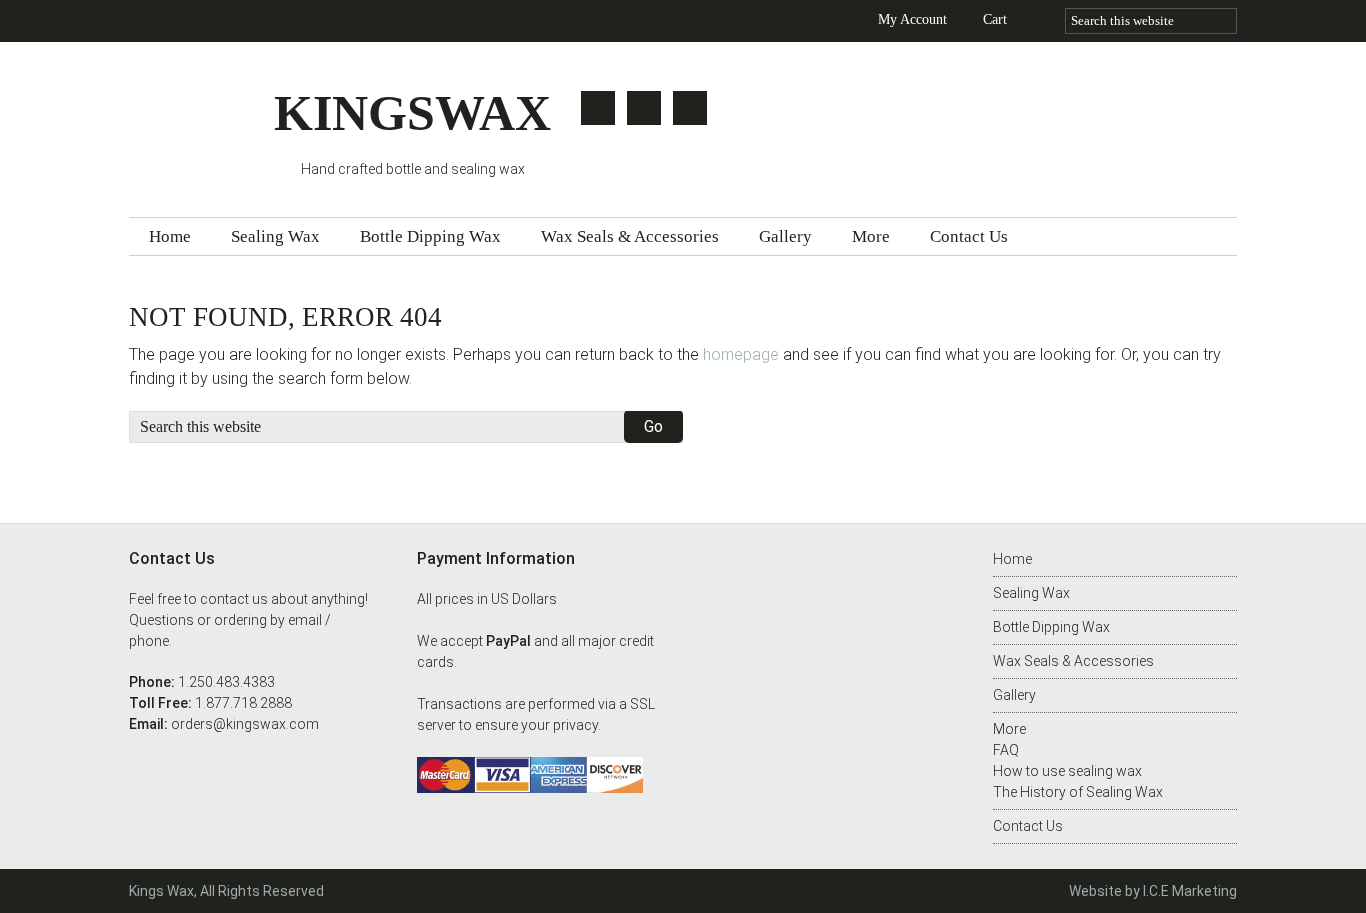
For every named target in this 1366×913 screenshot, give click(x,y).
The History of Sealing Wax (1078, 792)
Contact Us (1028, 826)
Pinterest (690, 108)
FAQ (1006, 750)
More (1009, 729)
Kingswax (201, 122)
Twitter (598, 108)
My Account (912, 19)
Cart (995, 19)
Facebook (644, 108)
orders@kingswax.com (245, 724)
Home (1012, 559)
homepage (741, 354)
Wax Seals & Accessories (1073, 661)
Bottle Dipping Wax (1051, 627)
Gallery (1014, 695)
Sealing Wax (1031, 593)
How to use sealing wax (1067, 771)
